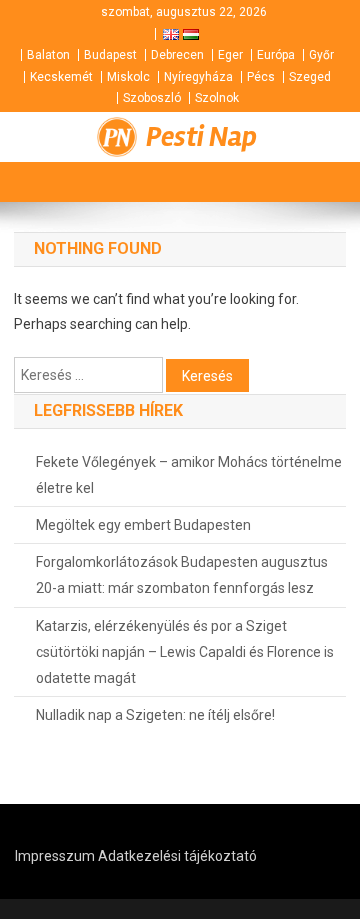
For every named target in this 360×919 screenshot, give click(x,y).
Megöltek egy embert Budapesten (143, 525)
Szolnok (217, 98)
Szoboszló (152, 98)
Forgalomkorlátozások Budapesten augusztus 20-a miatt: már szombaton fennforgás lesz (182, 575)
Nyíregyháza (198, 77)
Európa (276, 55)
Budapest (110, 55)
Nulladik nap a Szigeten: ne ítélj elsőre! (155, 715)
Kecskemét (61, 77)
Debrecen (177, 55)
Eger (230, 55)
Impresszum (55, 856)
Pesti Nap (201, 137)
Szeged (310, 77)
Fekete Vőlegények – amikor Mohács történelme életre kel (189, 475)
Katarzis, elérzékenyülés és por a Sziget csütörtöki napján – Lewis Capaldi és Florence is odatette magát (185, 652)
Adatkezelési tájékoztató (177, 856)
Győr (321, 55)
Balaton (48, 55)
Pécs (261, 77)
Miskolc (128, 77)
